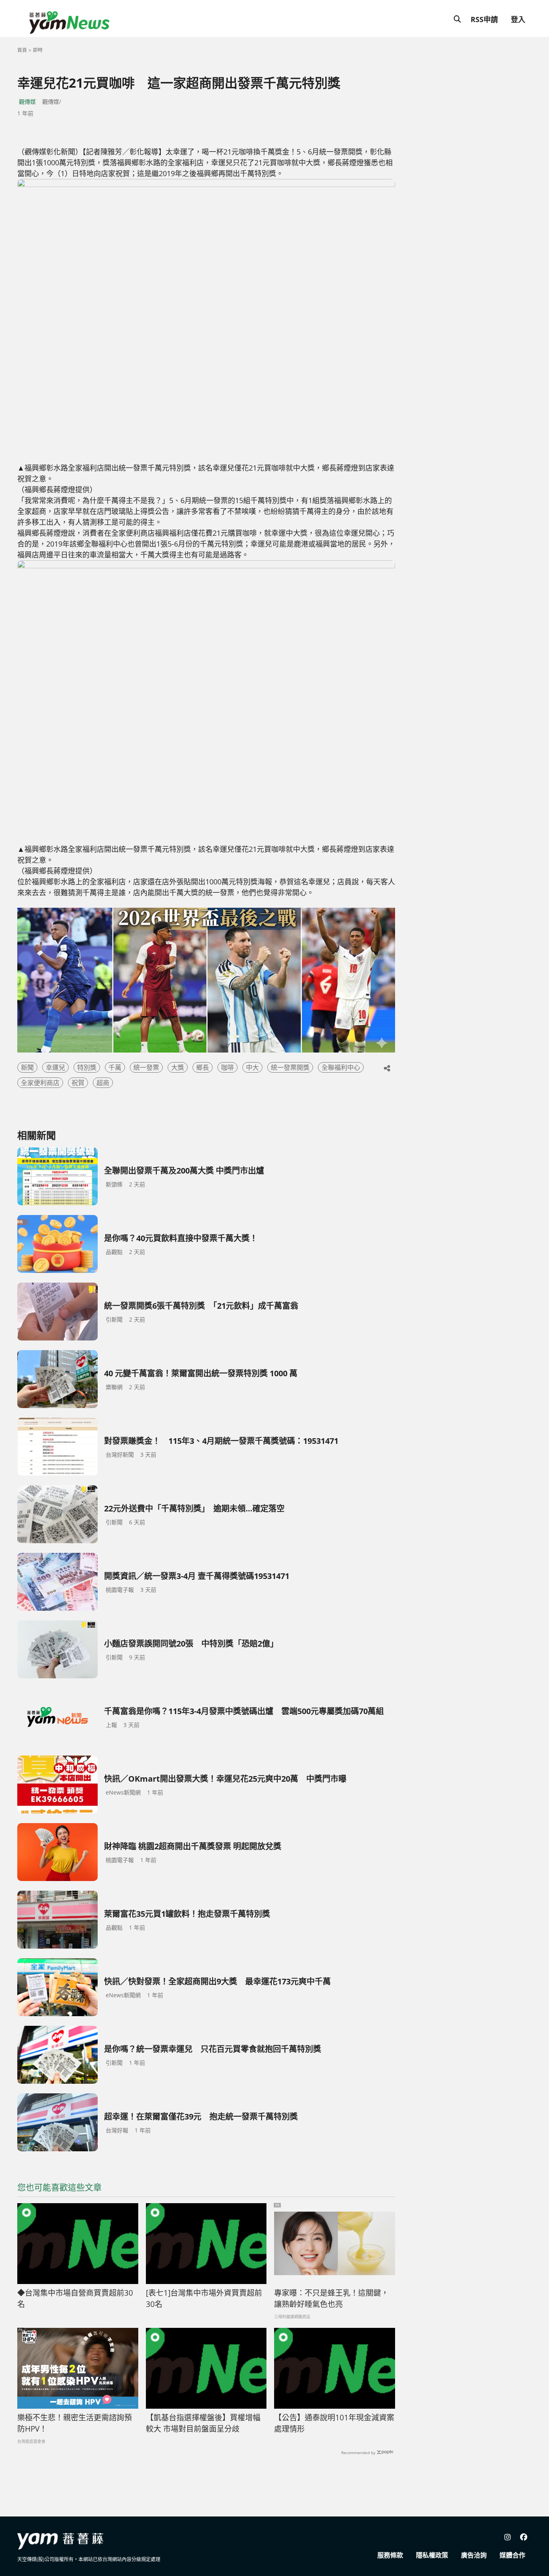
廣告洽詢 (474, 2555)
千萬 (115, 1067)
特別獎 (87, 1067)
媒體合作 (512, 2555)
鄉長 (203, 1067)
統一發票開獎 (290, 1067)
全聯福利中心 (341, 1067)
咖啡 (227, 1067)
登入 (518, 19)
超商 (103, 1083)
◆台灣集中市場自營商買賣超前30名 (75, 2299)
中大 (252, 1067)
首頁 (22, 50)
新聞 (27, 1067)
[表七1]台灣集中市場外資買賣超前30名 (204, 2299)
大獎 (178, 1067)
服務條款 (390, 2555)
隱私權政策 (432, 2555)
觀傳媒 (27, 102)
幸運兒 (55, 1067)
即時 (38, 50)
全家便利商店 (40, 1083)
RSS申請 (484, 19)
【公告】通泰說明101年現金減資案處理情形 (334, 2423)
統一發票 (146, 1067)
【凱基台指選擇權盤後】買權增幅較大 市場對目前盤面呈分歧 (203, 2423)
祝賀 (78, 1083)
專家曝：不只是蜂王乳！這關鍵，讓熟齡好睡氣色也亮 (331, 2299)
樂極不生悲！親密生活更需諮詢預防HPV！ (75, 2423)
